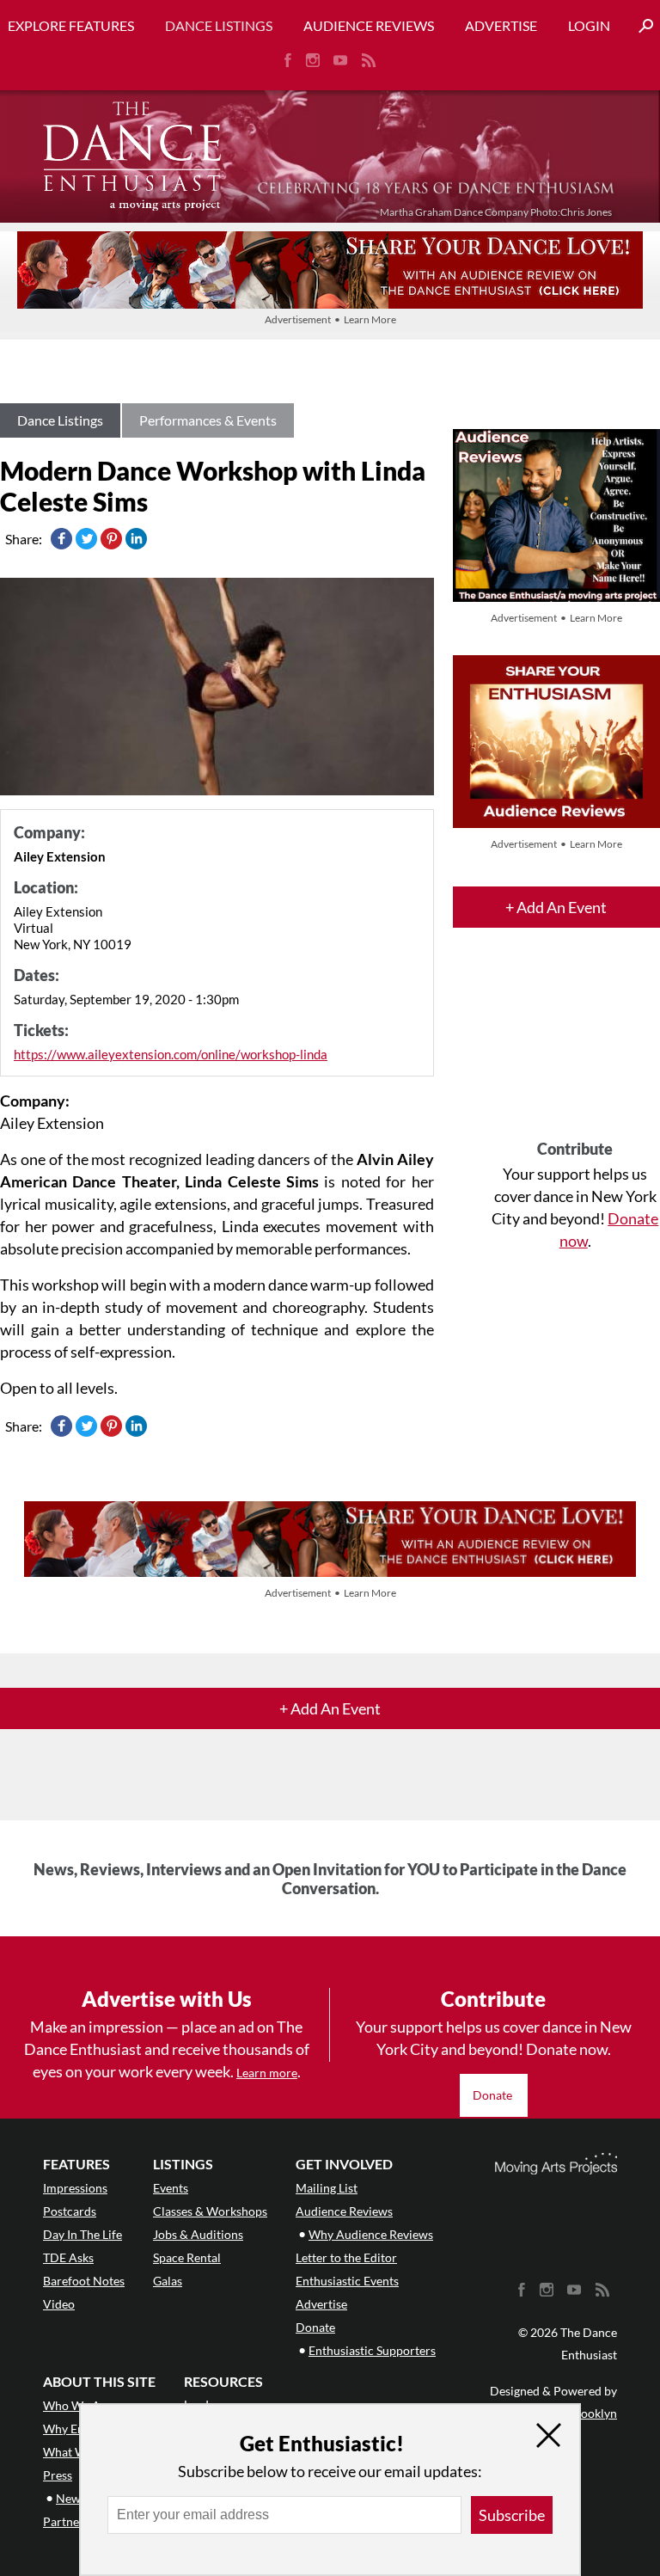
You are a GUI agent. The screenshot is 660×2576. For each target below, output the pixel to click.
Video (59, 2304)
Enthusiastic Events (347, 2281)
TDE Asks (68, 2257)
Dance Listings (219, 25)
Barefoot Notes (84, 2281)
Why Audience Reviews (371, 2234)
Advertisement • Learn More (330, 319)
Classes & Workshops (210, 2211)
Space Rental (187, 2257)
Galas (168, 2281)
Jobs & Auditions (198, 2234)
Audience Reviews (369, 25)
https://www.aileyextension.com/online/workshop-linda (171, 1054)
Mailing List (327, 2188)
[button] (639, 26)
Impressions (75, 2188)
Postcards (70, 2211)
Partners (66, 2521)
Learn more (267, 2073)
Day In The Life (82, 2234)
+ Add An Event (556, 907)
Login (589, 25)
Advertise (501, 25)
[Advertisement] (575, 1049)
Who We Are (77, 2405)
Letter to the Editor (346, 2257)
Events (171, 2188)
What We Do (77, 2452)
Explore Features (71, 25)
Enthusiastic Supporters (372, 2350)
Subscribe (512, 2515)
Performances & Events (208, 420)
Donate (494, 2095)
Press (58, 2475)
